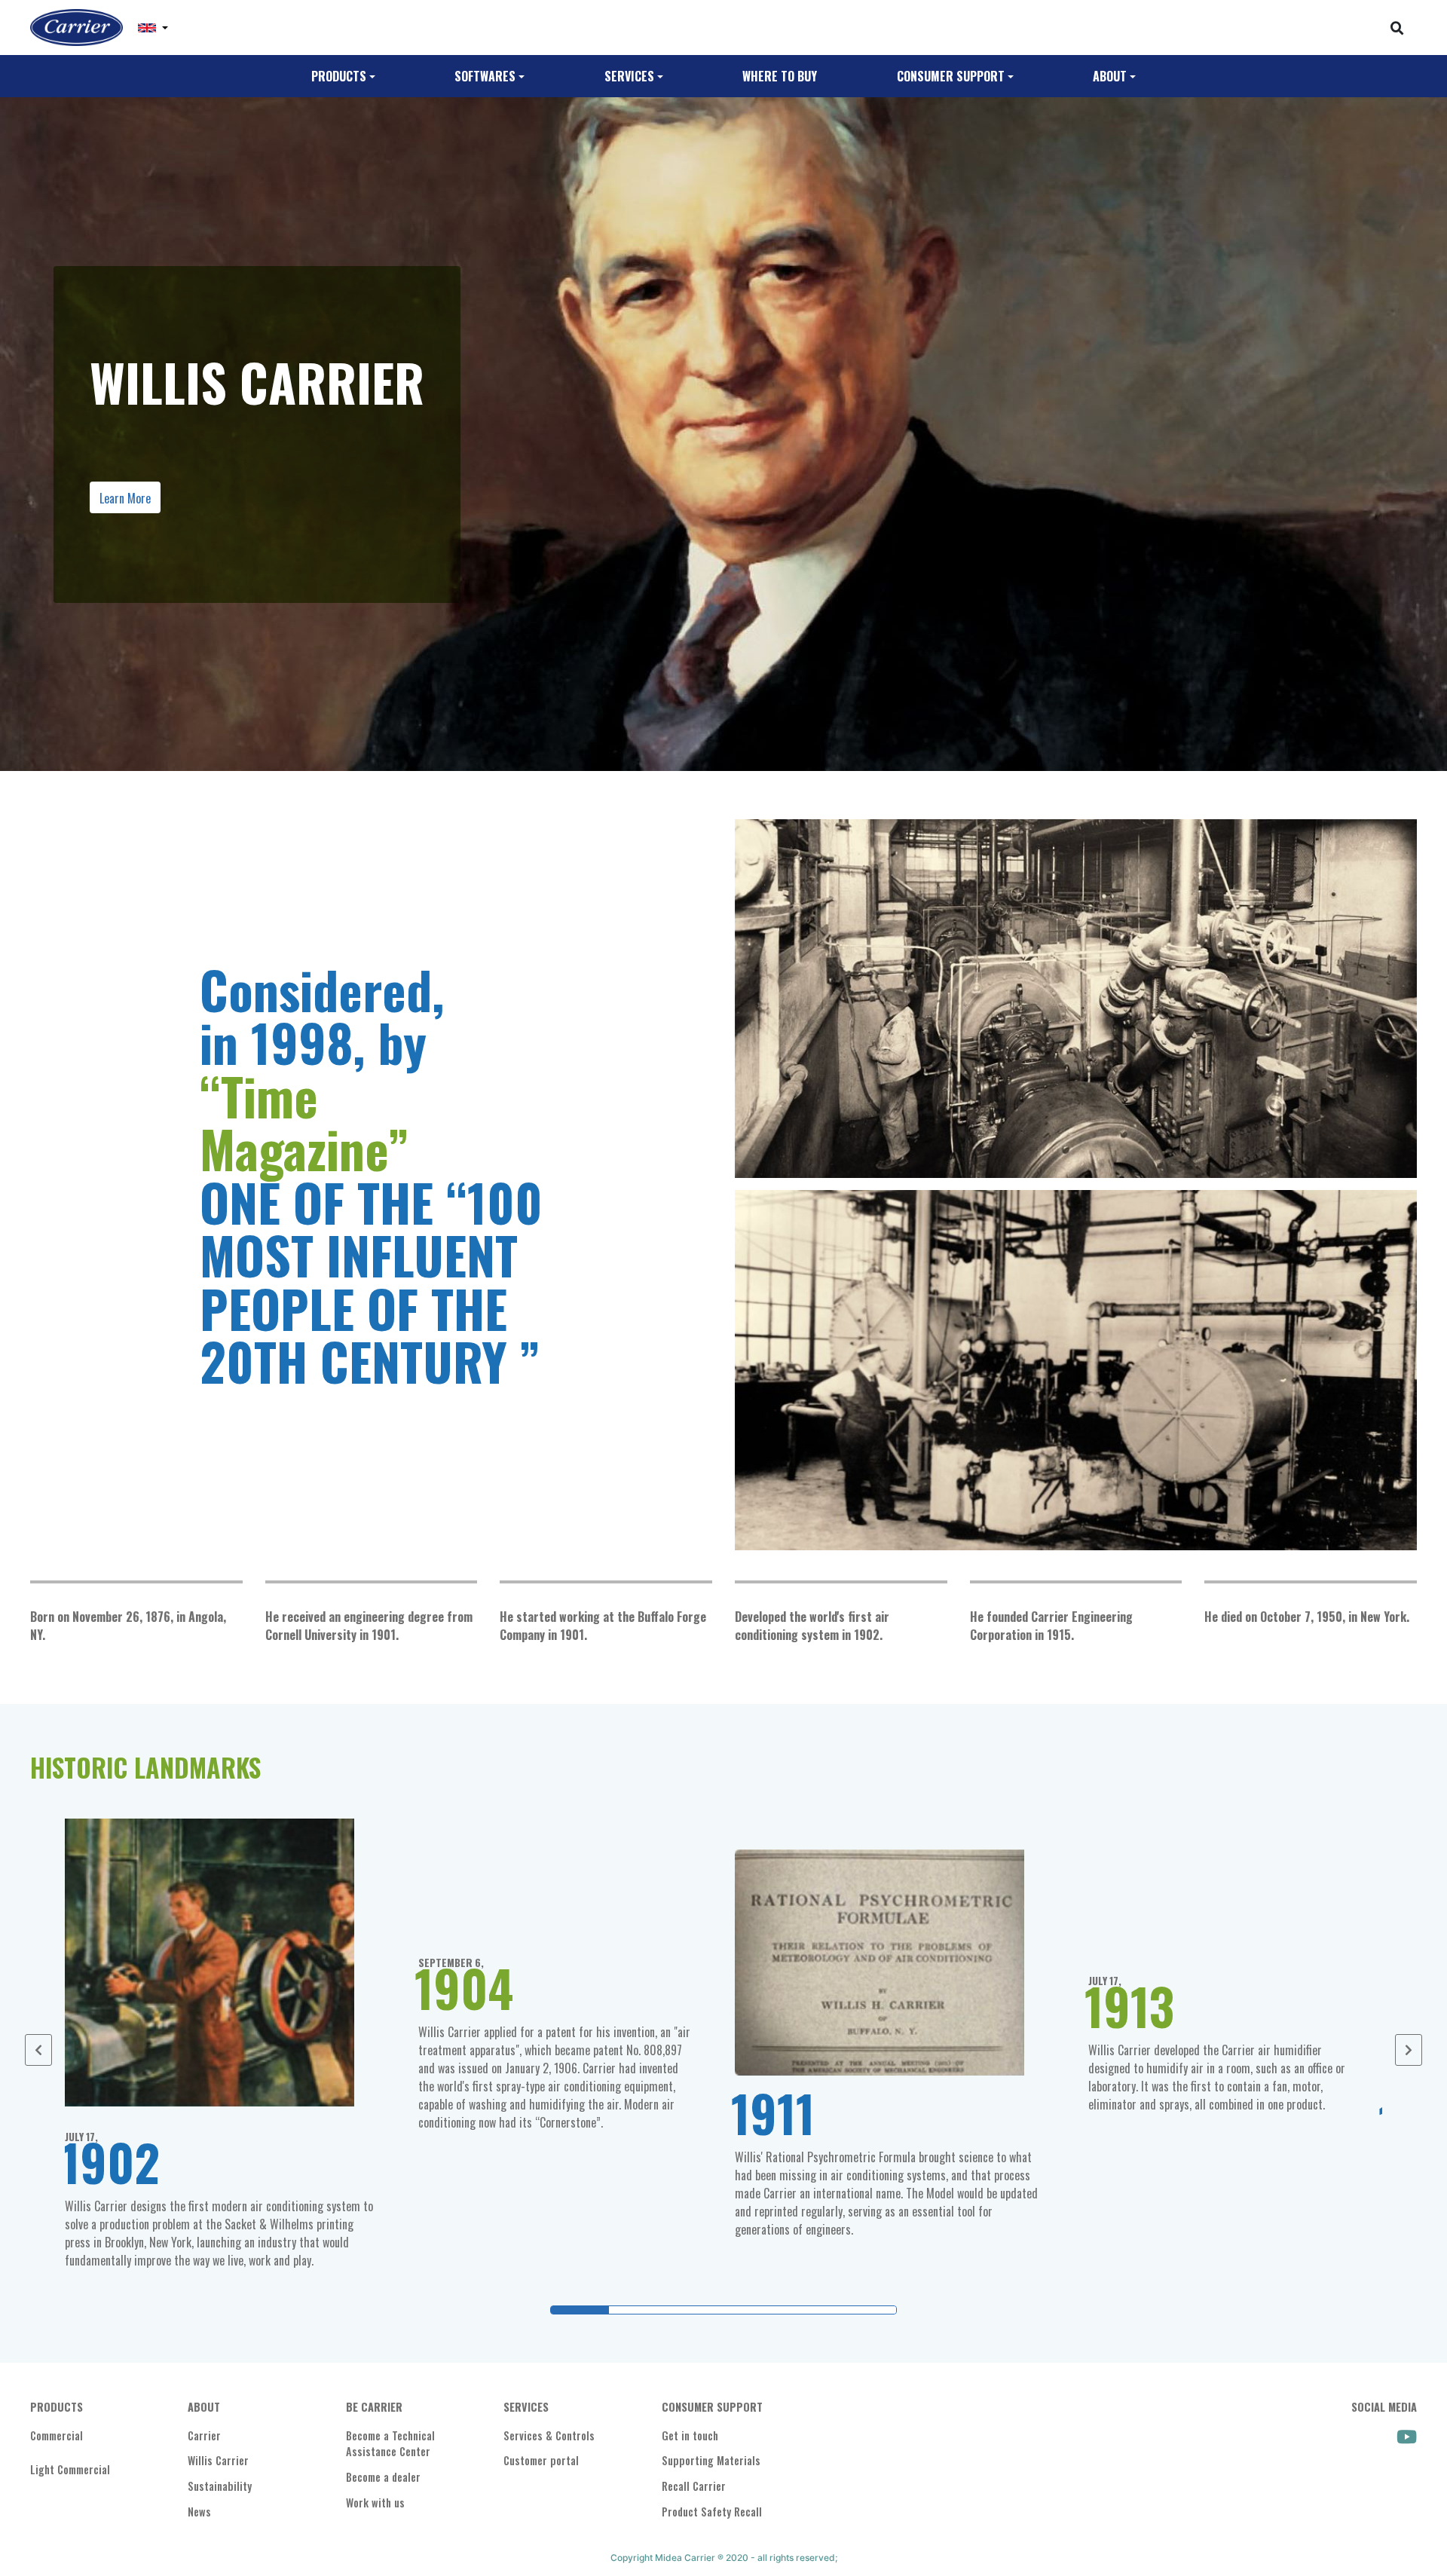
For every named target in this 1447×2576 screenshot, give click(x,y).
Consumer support (951, 76)
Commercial (57, 2435)
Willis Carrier (218, 2460)
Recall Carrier (694, 2486)
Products (339, 76)
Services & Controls (549, 2435)
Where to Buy (780, 76)
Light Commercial (70, 2469)
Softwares (485, 76)
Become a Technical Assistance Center (390, 2444)
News (199, 2512)
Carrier (204, 2435)
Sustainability (220, 2486)
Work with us (375, 2503)
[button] (153, 28)
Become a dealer (383, 2477)
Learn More (125, 498)
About (1110, 76)
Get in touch (690, 2435)
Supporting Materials (711, 2460)
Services (629, 76)
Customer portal (541, 2460)
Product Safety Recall (712, 2512)
